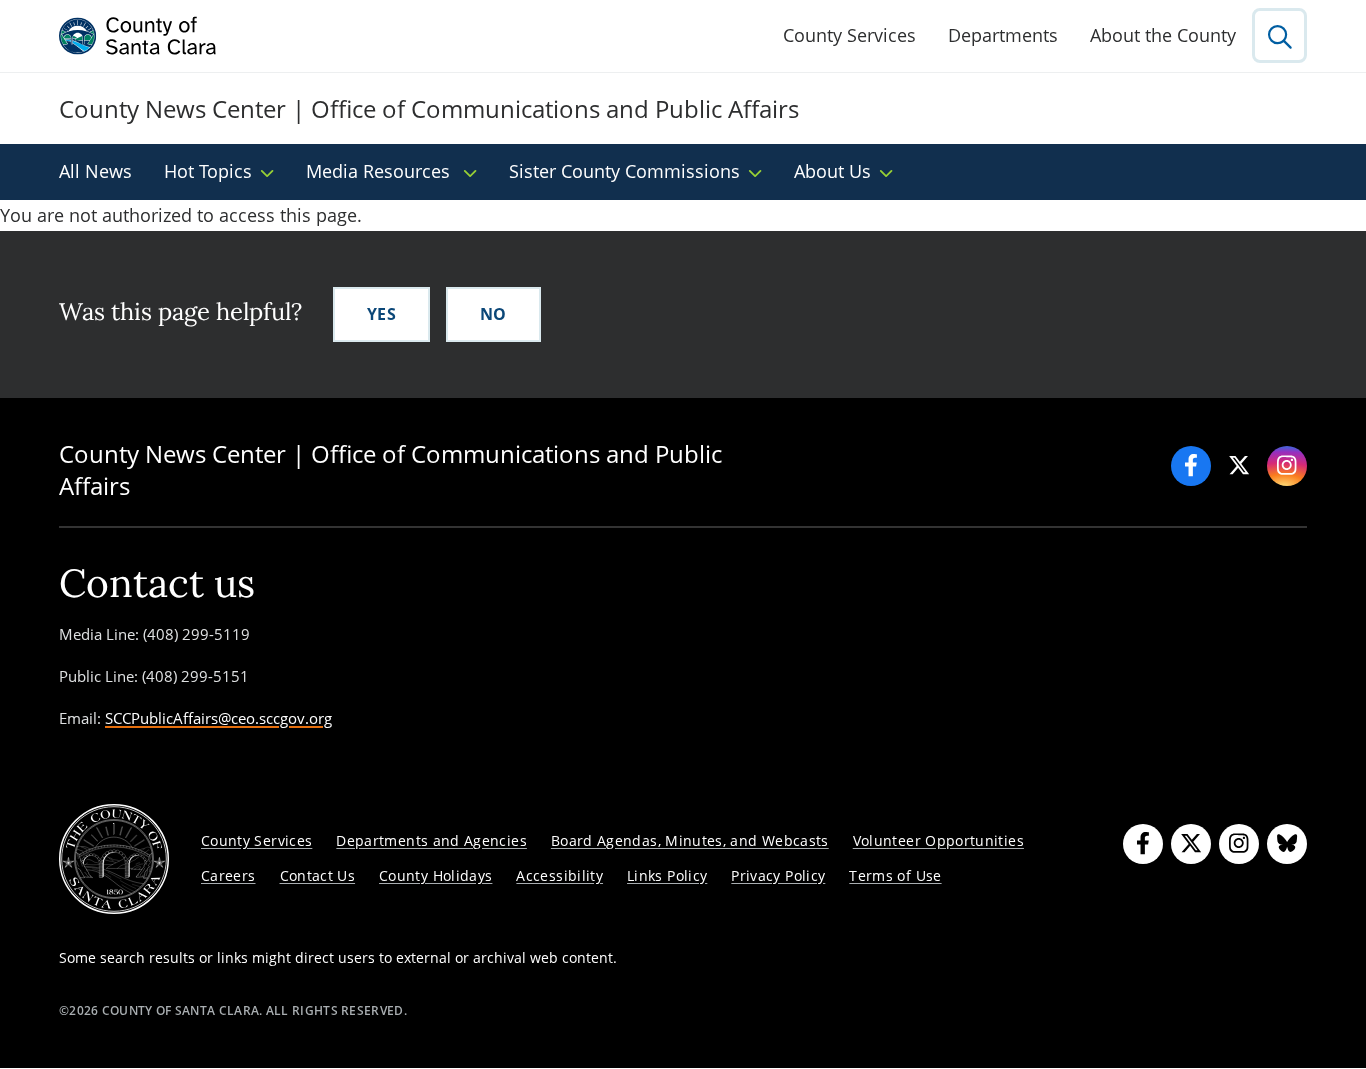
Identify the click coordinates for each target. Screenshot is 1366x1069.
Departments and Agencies (431, 840)
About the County (1163, 35)
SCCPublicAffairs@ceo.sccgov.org (218, 718)
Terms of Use (895, 875)
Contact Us (318, 875)
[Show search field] (1279, 35)
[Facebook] (1191, 466)
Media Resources (380, 171)
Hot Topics (208, 171)
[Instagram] (1287, 466)
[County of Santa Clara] (138, 36)
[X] (1239, 466)
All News (95, 171)
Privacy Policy (778, 875)
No (493, 314)
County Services (849, 35)
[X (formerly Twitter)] (1191, 844)
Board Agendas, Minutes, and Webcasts (690, 840)
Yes (381, 314)
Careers (228, 875)
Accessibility (559, 875)
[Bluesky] (1287, 844)
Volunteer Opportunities (938, 840)
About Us (832, 171)
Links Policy (667, 875)
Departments (1003, 35)
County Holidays (435, 875)
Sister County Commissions (624, 171)
